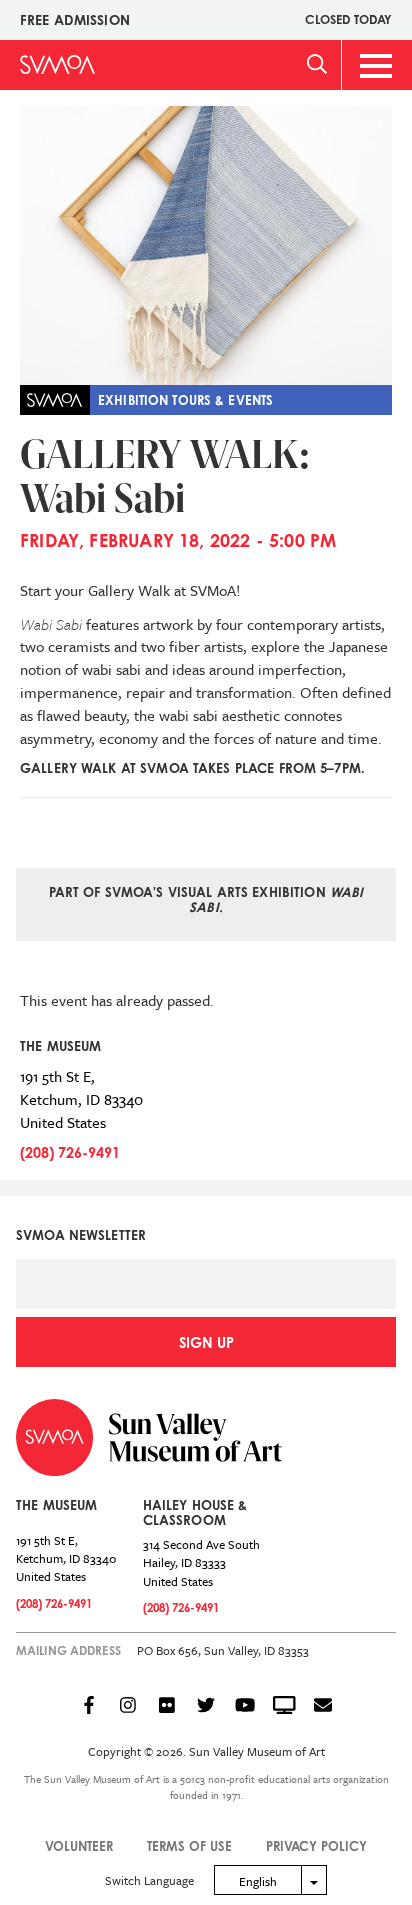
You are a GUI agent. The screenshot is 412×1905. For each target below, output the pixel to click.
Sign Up (206, 1342)
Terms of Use (189, 1846)
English (258, 1881)
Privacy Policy (316, 1846)
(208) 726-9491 (70, 1152)
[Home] (57, 64)
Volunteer (79, 1846)
